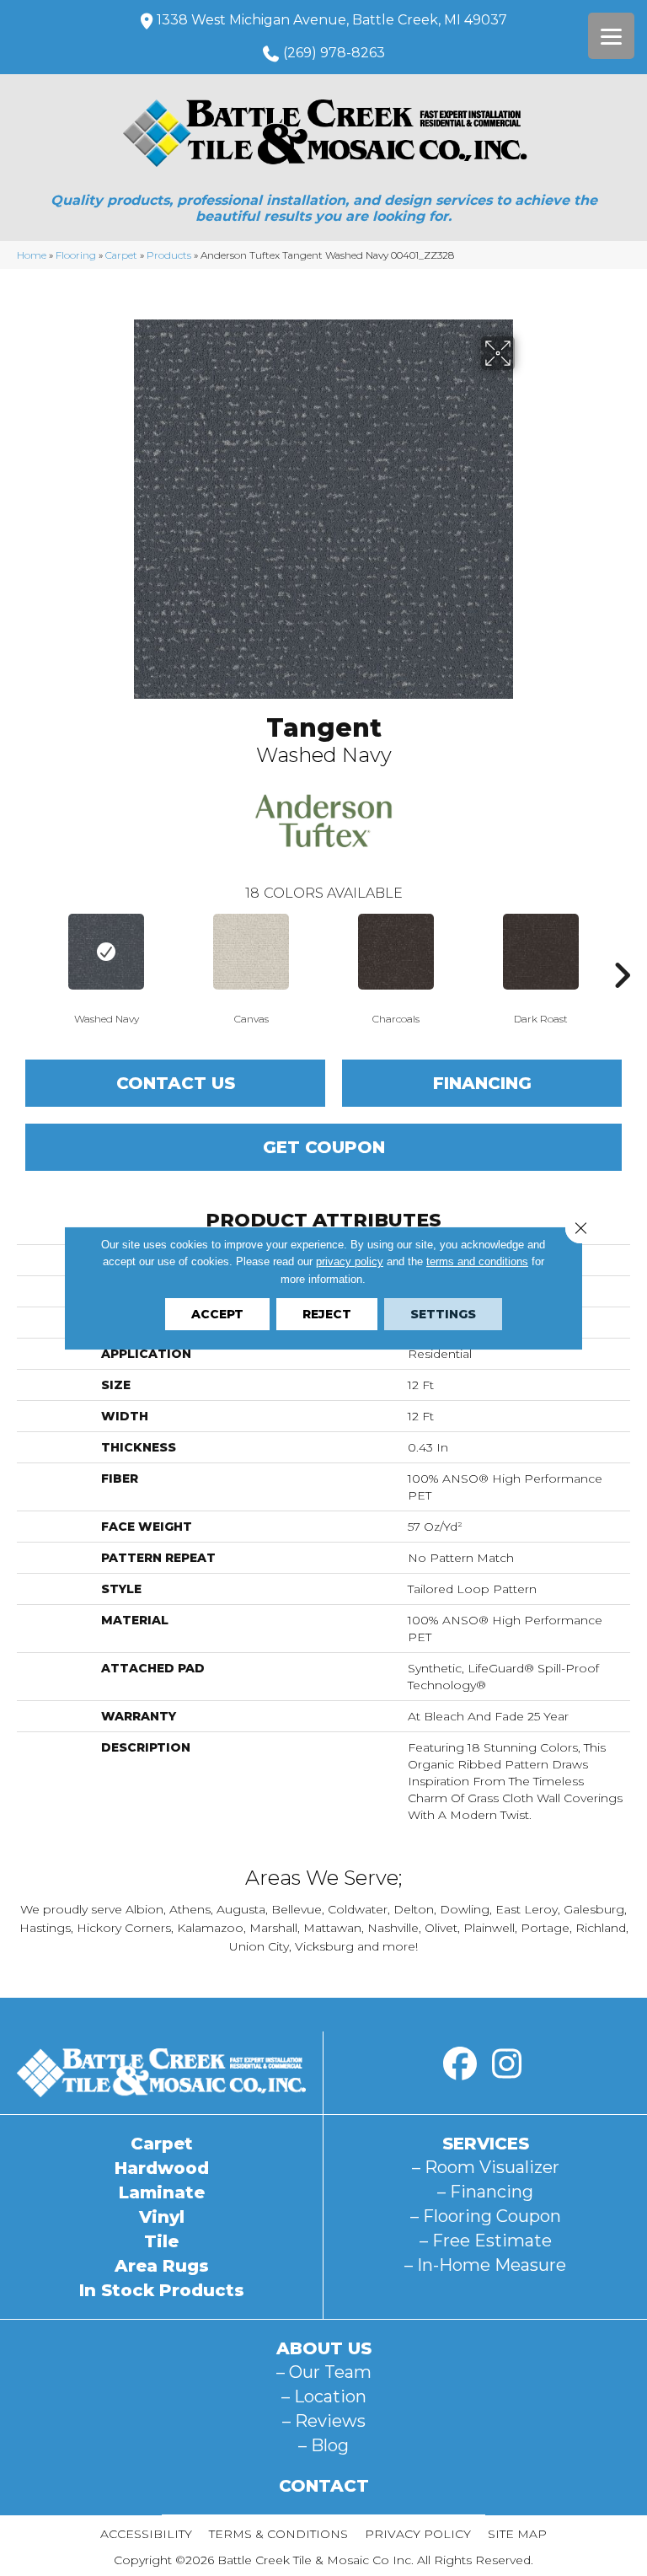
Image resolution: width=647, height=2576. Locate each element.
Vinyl (162, 2217)
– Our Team (324, 2372)
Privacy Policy (418, 2534)
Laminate (162, 2192)
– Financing (485, 2192)
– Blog (323, 2445)
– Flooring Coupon (486, 2216)
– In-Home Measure (485, 2265)
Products (169, 255)
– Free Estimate (486, 2241)
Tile (161, 2241)
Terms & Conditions (278, 2534)
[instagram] (506, 2064)
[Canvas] (251, 952)
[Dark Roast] (541, 952)
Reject (327, 1314)
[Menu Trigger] (611, 36)
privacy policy (350, 1261)
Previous (25, 950)
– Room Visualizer (486, 2167)
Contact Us (176, 1083)
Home (32, 255)
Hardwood (162, 2168)
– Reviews (324, 2421)
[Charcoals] (396, 952)
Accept (217, 1314)
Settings (443, 1314)
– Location (324, 2396)
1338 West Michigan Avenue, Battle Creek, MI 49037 (332, 20)
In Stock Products (162, 2290)
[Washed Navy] (106, 952)
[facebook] (460, 2064)
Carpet (121, 255)
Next (622, 950)
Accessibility (146, 2534)
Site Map (517, 2534)
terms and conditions (477, 1261)
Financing (482, 1083)
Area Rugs (162, 2266)
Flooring (76, 255)
